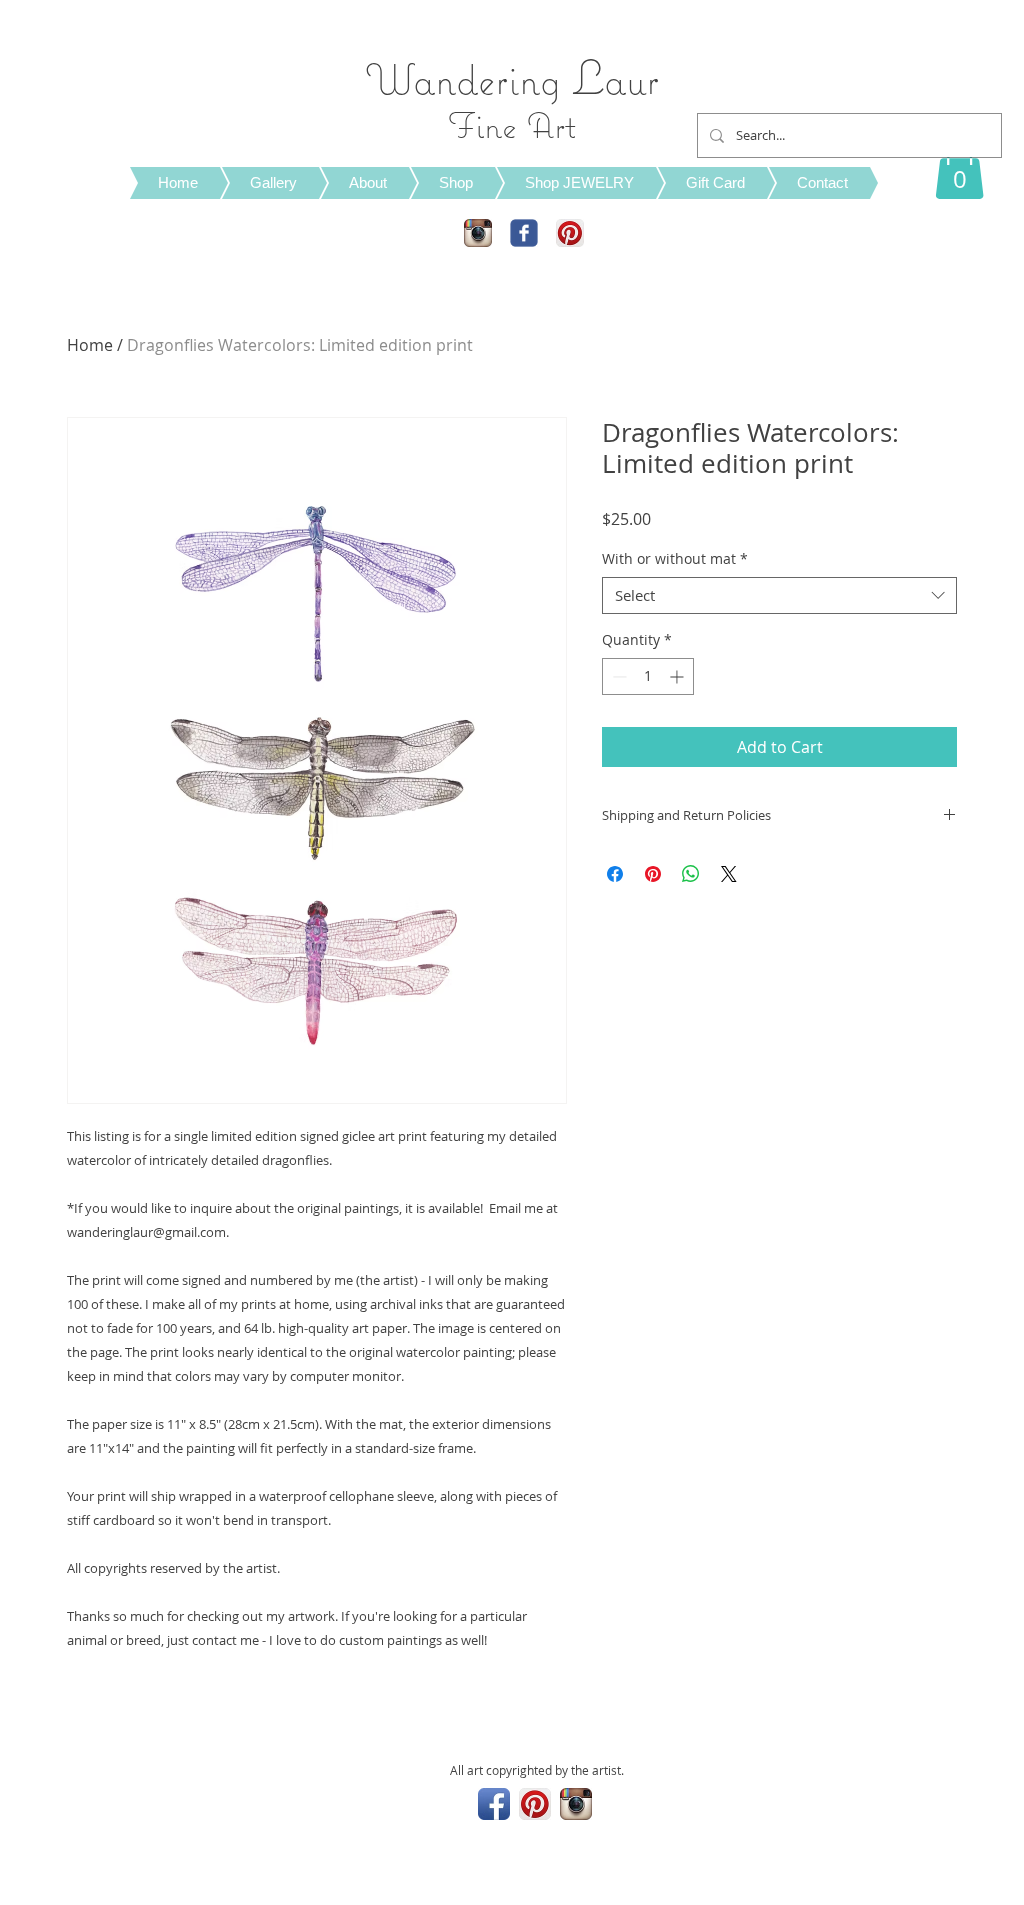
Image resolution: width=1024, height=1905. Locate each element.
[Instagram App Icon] (478, 233)
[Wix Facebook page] (524, 233)
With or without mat (675, 559)
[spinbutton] (648, 676)
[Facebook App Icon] (494, 1804)
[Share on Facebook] (615, 874)
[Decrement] (617, 676)
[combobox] (779, 596)
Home (90, 345)
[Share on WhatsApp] (691, 874)
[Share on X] (729, 874)
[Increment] (678, 676)
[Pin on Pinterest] (653, 874)
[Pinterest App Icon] (570, 233)
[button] (959, 168)
